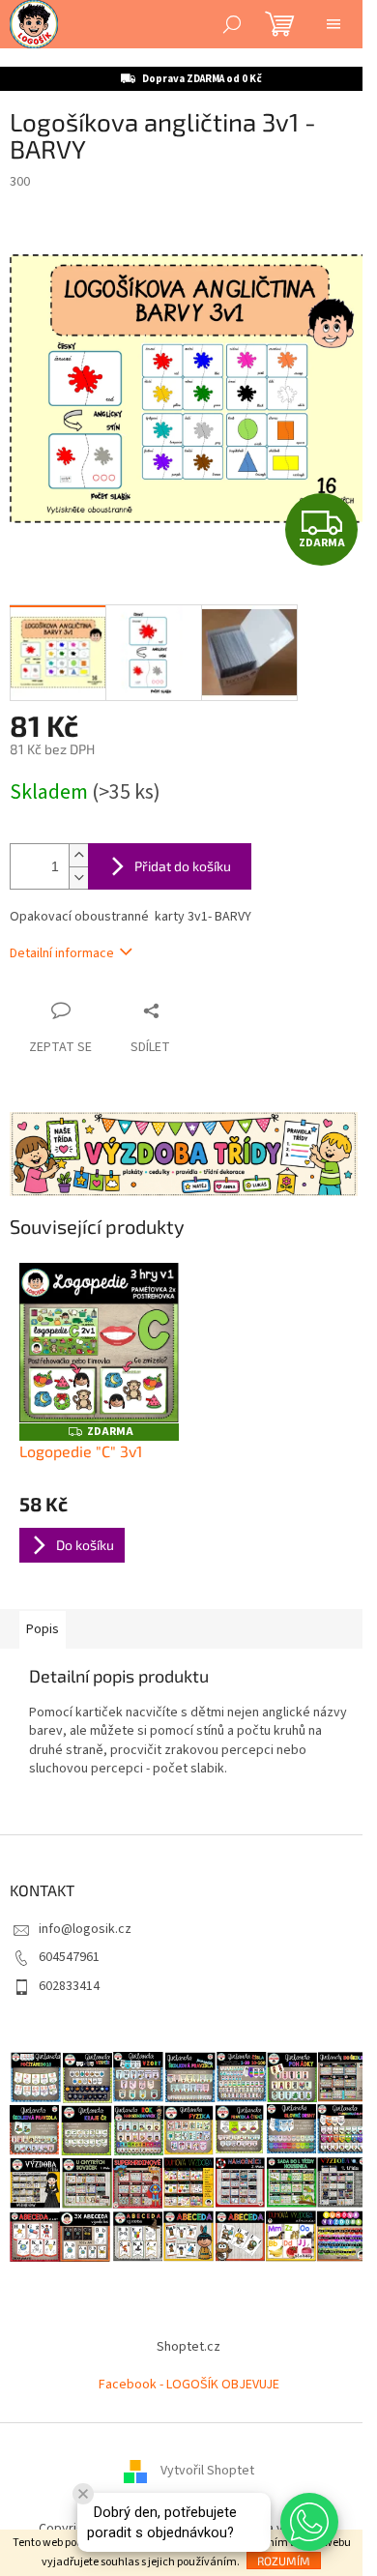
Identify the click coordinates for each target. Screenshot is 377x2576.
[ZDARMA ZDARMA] (99, 1343)
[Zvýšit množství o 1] (78, 855)
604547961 (69, 1957)
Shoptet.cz (188, 2347)
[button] (309, 2522)
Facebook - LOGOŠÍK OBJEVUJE (189, 2385)
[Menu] (333, 24)
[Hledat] (232, 24)
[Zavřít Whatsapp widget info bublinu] (83, 2494)
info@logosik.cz (85, 1929)
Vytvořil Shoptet (207, 2472)
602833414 (69, 1986)
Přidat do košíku (183, 866)
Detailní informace (62, 953)
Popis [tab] (43, 1629)
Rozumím (284, 2561)
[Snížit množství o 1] (78, 878)
